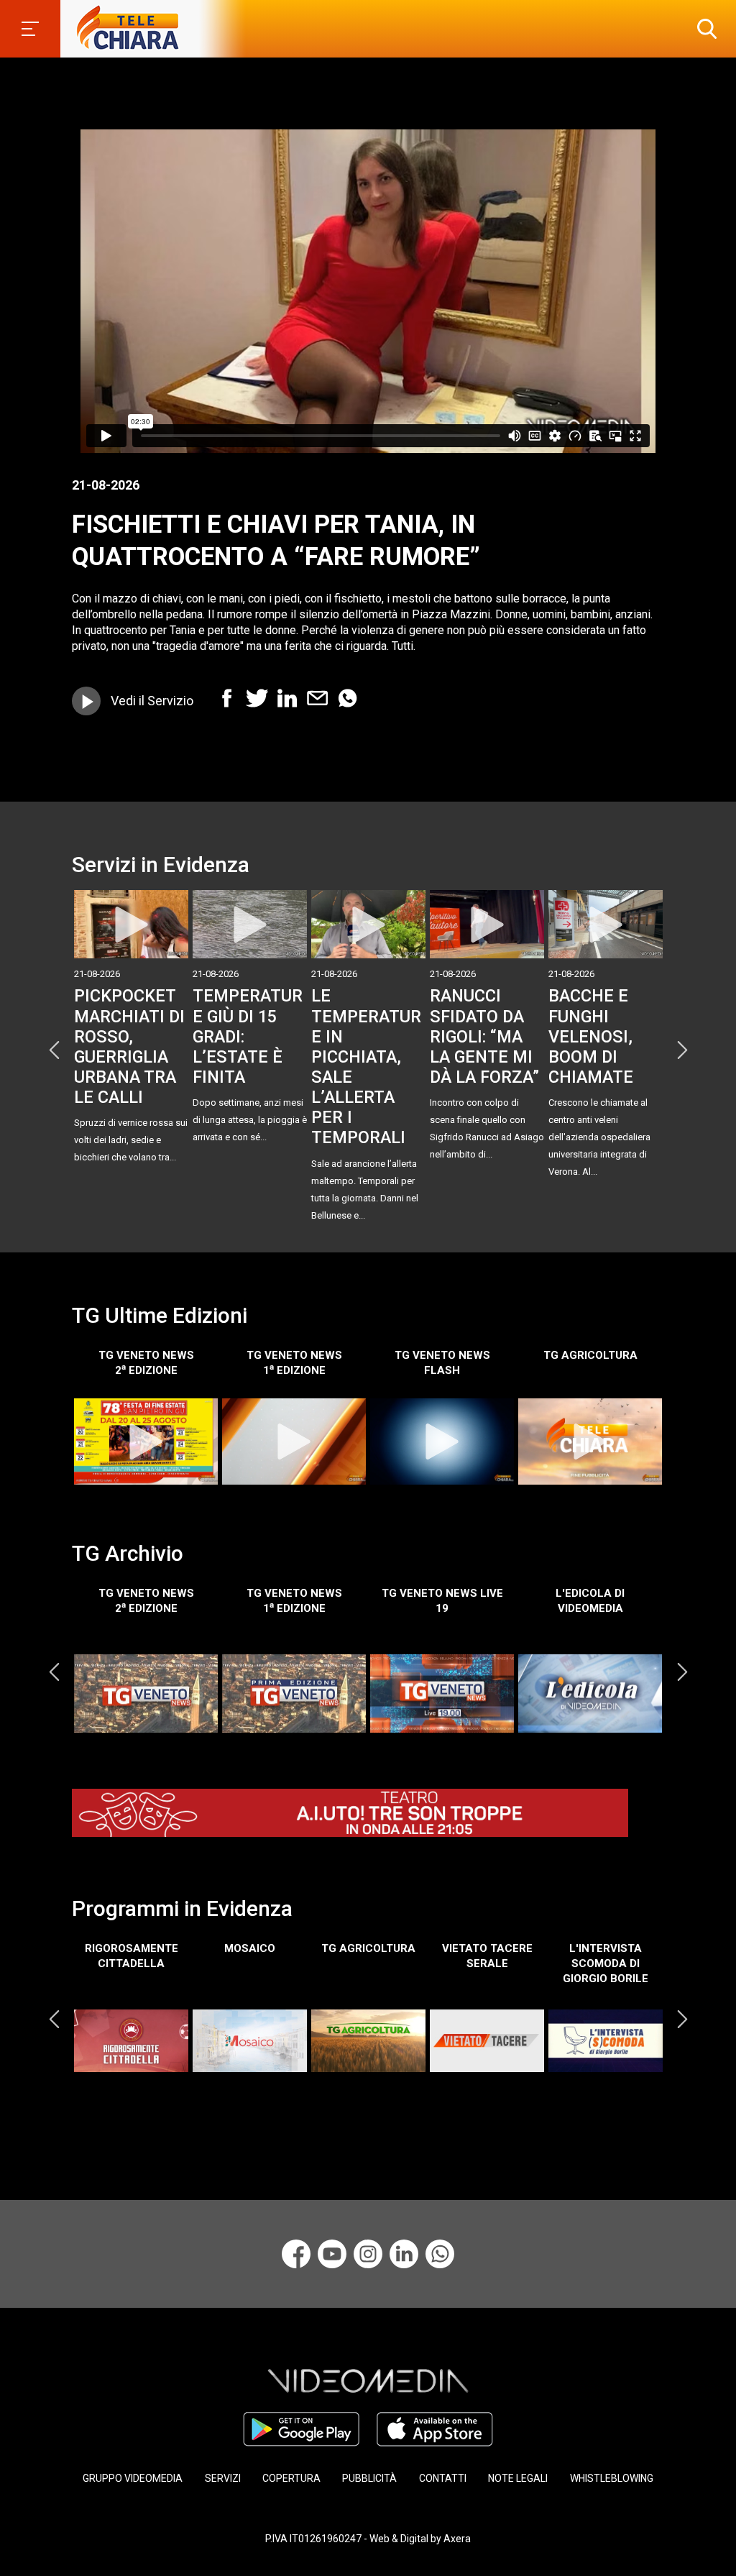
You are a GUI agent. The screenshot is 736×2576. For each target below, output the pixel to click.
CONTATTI (443, 2478)
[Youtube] (332, 2254)
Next (682, 1050)
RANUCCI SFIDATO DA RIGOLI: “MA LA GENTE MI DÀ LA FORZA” (484, 1036)
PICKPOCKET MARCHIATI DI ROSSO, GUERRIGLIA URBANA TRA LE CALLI (129, 1046)
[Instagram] (368, 2254)
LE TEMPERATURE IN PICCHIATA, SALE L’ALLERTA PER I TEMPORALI (366, 1067)
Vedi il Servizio (152, 701)
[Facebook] (296, 2254)
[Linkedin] (404, 2254)
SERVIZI (223, 2478)
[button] (704, 29)
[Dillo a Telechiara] (440, 2254)
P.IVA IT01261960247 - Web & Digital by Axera (368, 2539)
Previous (54, 1050)
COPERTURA (291, 2478)
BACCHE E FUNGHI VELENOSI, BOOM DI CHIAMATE (591, 1036)
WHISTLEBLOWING (612, 2478)
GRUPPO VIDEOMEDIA (133, 2478)
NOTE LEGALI (518, 2478)
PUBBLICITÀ (369, 2478)
